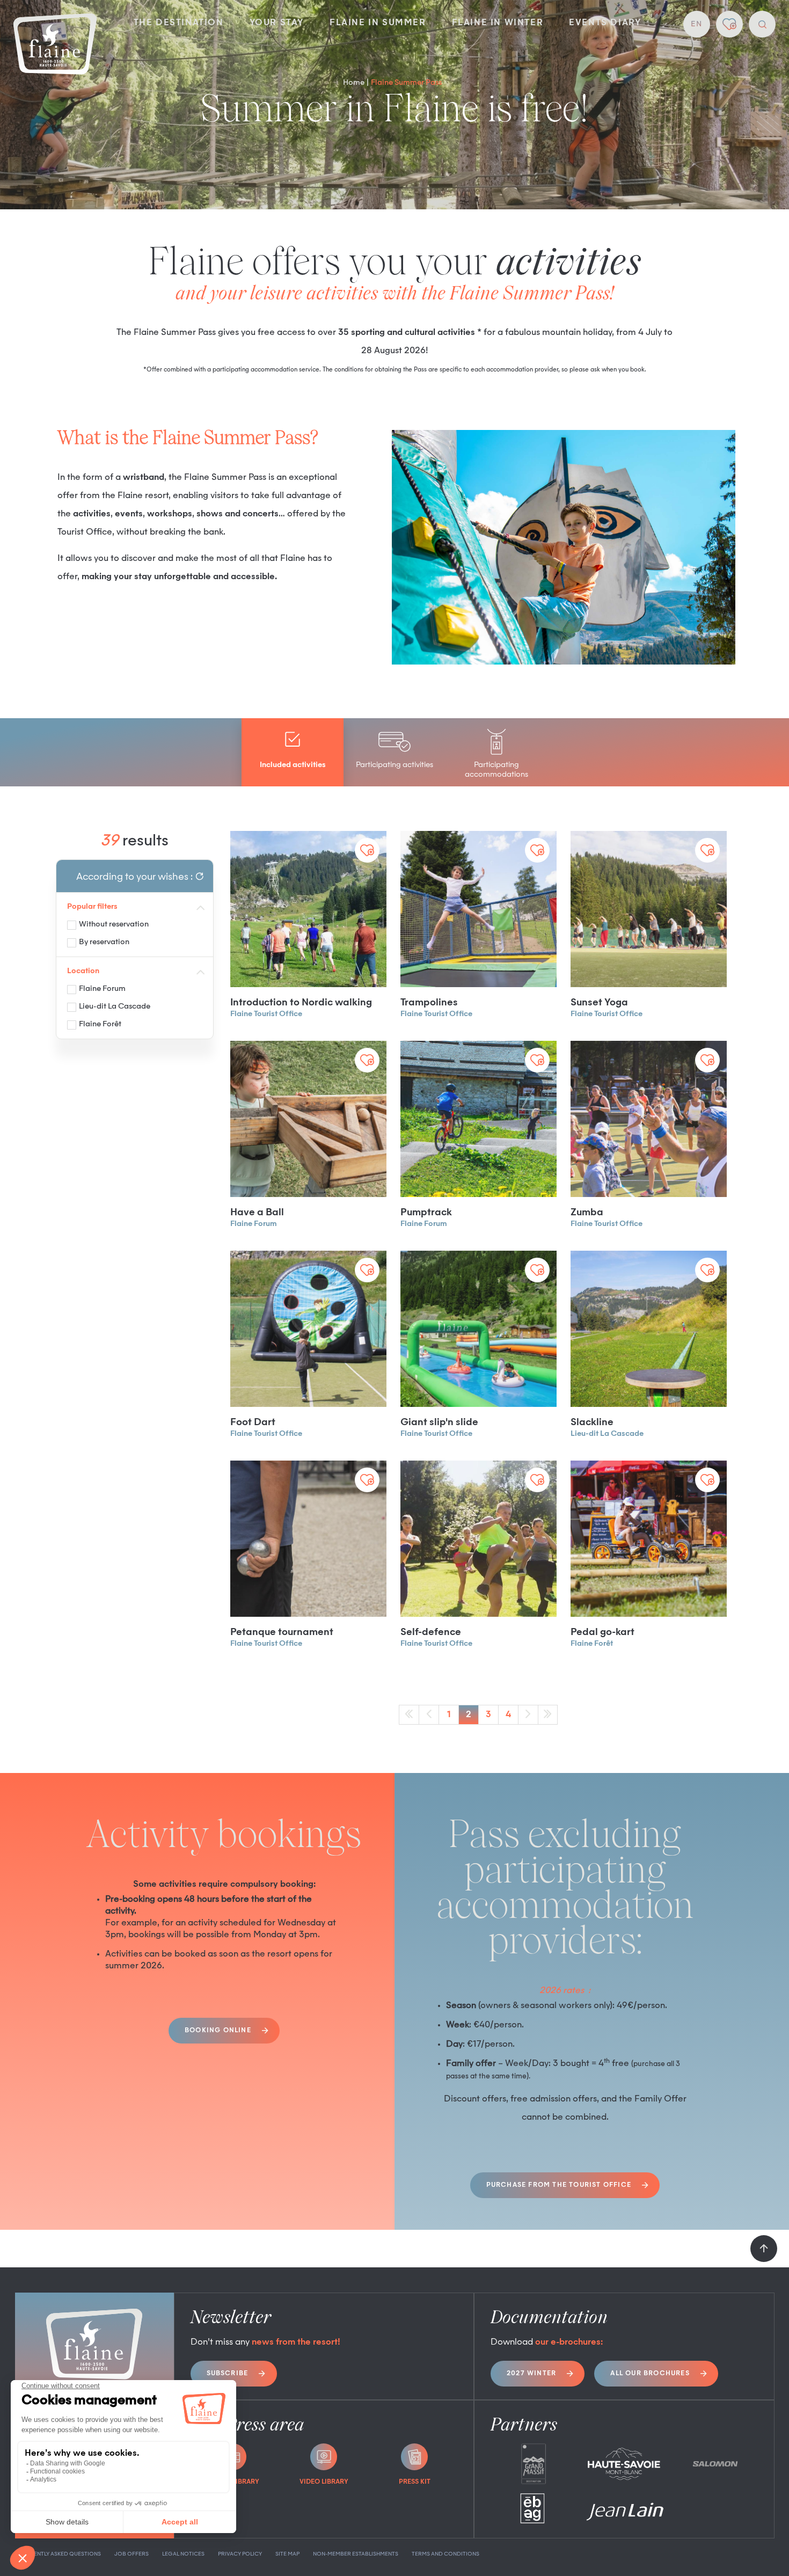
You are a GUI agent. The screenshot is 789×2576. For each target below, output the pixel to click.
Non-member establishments (356, 2554)
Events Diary (605, 23)
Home (354, 83)
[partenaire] (533, 2464)
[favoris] (729, 24)
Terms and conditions (445, 2554)
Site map (287, 2554)
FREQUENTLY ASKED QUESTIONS (58, 2554)
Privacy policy (240, 2554)
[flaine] (55, 45)
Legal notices (183, 2554)
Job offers (131, 2554)
